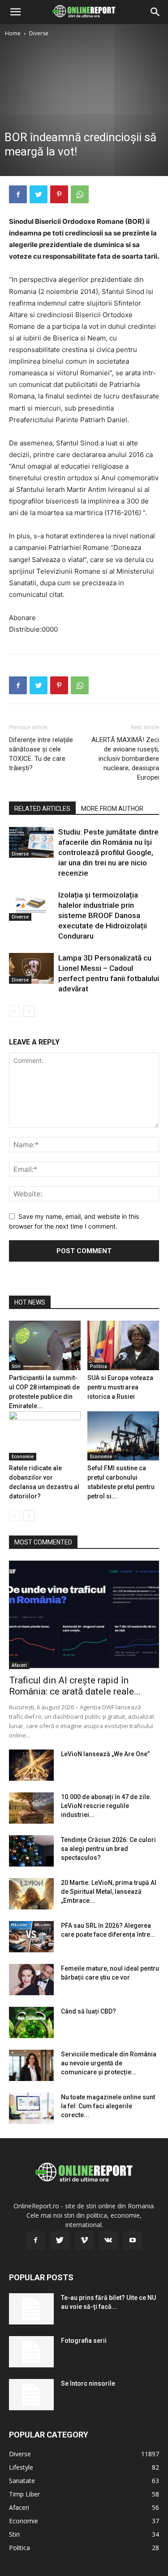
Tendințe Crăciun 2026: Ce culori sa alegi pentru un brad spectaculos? (108, 1849)
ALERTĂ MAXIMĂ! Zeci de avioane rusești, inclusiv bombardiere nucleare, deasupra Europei (125, 759)
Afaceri (19, 1665)
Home (13, 33)
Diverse (39, 33)
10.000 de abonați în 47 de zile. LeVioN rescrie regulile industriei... (106, 1806)
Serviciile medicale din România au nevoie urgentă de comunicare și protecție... (109, 2063)
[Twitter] (39, 194)
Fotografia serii (84, 2341)
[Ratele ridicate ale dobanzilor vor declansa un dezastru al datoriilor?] (45, 1436)
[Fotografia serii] (31, 2352)
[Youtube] (133, 2240)
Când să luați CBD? (88, 2011)
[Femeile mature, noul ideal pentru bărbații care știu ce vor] (31, 1980)
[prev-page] (15, 1011)
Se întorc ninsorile (88, 2383)
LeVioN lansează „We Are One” (105, 1754)
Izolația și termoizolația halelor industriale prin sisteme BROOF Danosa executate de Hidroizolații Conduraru (103, 915)
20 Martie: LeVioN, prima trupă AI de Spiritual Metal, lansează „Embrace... (109, 1892)
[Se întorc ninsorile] (31, 2395)
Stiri (16, 1366)
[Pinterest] (59, 194)
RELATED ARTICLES (42, 809)
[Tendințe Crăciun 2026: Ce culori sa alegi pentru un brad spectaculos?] (31, 1851)
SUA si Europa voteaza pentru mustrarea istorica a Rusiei (120, 1387)
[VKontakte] (108, 2240)
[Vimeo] (84, 2240)
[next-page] (29, 1011)
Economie (23, 1456)
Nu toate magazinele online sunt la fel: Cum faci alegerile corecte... (108, 2106)
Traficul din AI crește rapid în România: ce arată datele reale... (75, 1686)
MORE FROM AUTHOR (112, 809)
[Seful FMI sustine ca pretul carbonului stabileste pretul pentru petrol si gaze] (123, 1436)
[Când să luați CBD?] (31, 2022)
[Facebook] (18, 194)
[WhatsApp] (80, 194)
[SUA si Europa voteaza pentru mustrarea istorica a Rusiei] (123, 1345)
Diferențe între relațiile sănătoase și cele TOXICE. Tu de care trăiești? (41, 754)
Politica (99, 1366)
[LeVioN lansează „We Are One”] (31, 1765)
